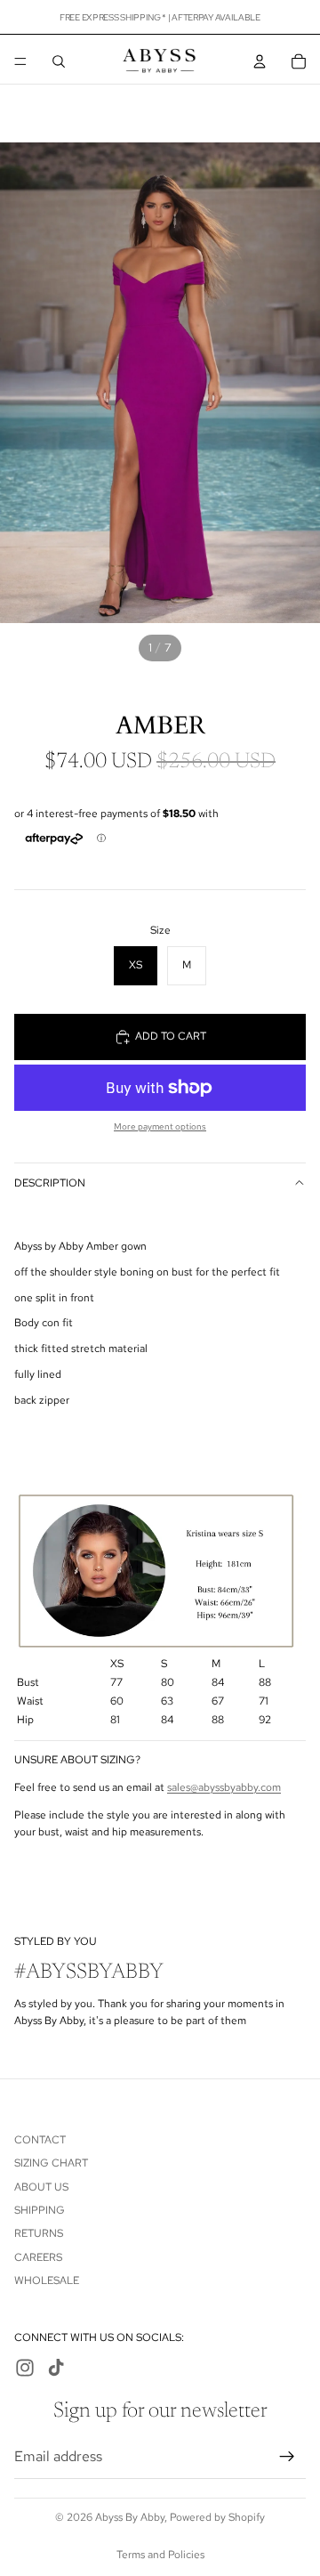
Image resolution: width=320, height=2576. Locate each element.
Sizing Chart (51, 2163)
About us (41, 2187)
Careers (38, 2257)
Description (50, 1183)
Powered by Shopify (217, 2517)
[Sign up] (287, 2457)
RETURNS (39, 2233)
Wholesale (47, 2280)
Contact (40, 2140)
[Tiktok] (56, 2368)
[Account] (260, 61)
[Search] (59, 61)
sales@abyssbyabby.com (224, 1787)
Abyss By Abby (130, 2517)
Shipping (40, 2210)
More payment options (160, 1126)
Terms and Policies (160, 2555)
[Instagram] (25, 2368)
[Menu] (20, 61)
